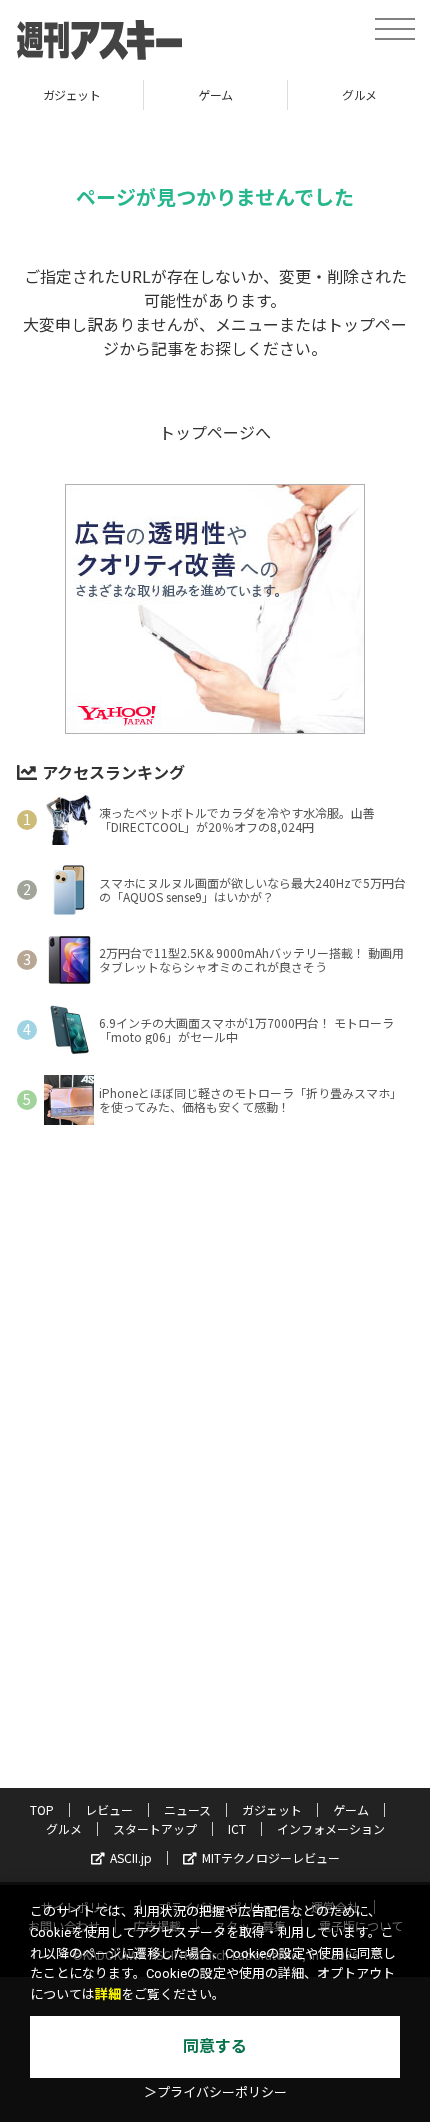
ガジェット (272, 1809)
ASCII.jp (131, 1857)
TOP (42, 1809)
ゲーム (124, 94)
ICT (237, 1828)
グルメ (268, 94)
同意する (215, 2046)
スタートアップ (155, 1828)
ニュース (187, 1809)
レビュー (109, 1809)
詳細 (108, 1994)
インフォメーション (331, 1828)
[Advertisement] (215, 1455)
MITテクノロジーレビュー (271, 1857)
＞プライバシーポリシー (215, 2092)
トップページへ (215, 432)
